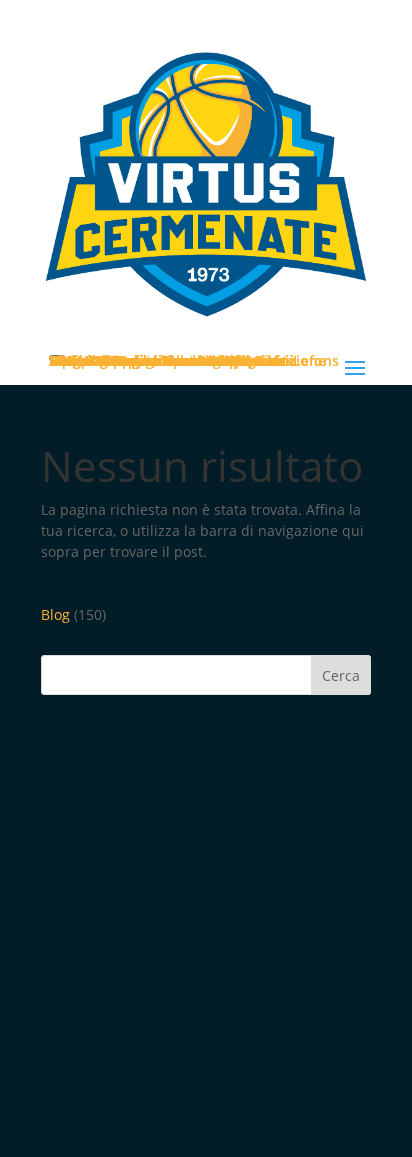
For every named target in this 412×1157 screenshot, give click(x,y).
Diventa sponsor (105, 360)
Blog (55, 614)
